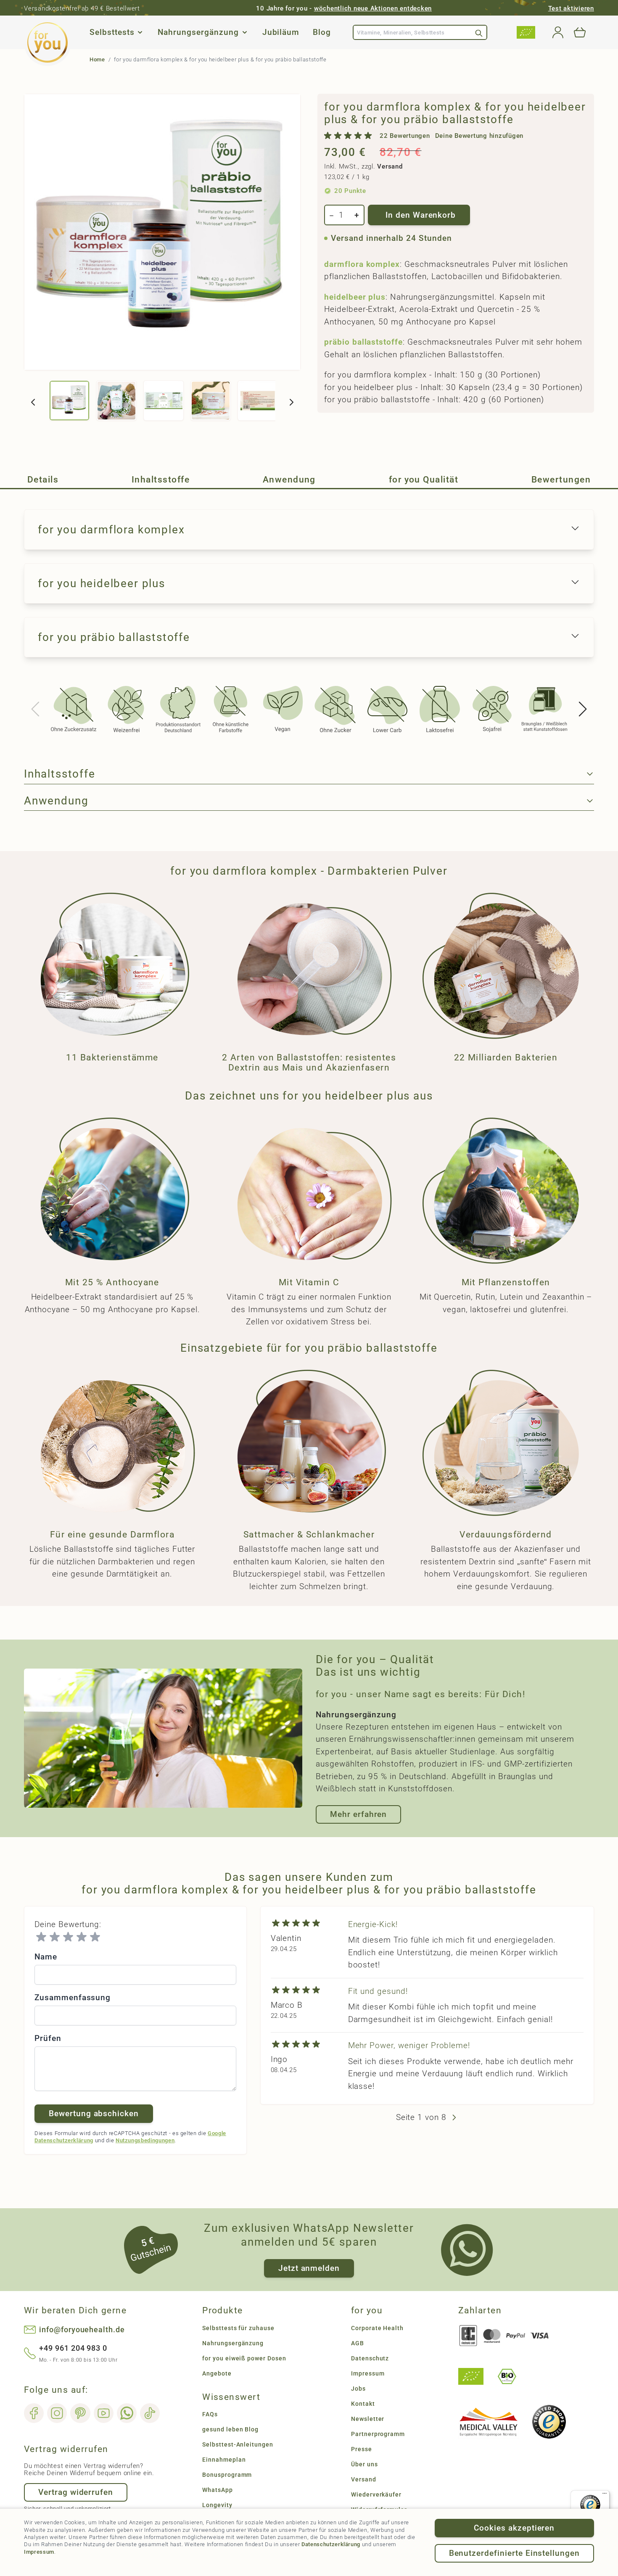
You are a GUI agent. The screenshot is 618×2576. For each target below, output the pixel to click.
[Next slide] (582, 709)
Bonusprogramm (227, 2475)
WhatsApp (218, 2490)
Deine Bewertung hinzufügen (479, 136)
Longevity (217, 2505)
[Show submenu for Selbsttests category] (140, 32)
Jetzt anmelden (309, 2268)
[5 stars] (95, 1937)
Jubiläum (281, 33)
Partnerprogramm (378, 2434)
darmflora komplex (362, 264)
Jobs (358, 2389)
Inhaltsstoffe (161, 480)
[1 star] (41, 1937)
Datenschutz (370, 2358)
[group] (424, 136)
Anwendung (289, 480)
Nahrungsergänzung (198, 33)
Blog (322, 33)
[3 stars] (68, 1937)
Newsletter (368, 2419)
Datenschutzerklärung (331, 2544)
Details (43, 480)
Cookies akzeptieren (514, 2528)
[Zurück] (33, 402)
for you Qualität (424, 480)
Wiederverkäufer (376, 2494)
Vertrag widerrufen (76, 2492)
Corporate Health (377, 2328)
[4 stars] (82, 1937)
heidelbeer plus (355, 297)
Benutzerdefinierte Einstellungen (514, 2553)
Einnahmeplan (224, 2460)
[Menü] (605, 2495)
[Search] (479, 32)
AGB (358, 2343)
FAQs (210, 2414)
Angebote (217, 2373)
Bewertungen (561, 480)
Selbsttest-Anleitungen (238, 2444)
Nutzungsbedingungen (145, 2140)
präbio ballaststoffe (363, 342)
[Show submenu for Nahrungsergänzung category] (245, 32)
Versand (390, 166)
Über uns (364, 2464)
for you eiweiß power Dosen (244, 2358)
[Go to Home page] (48, 42)
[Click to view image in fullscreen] (162, 232)
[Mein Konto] (558, 32)
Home (97, 59)
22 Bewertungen (405, 136)
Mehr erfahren (358, 1814)
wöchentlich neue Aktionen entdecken (373, 8)
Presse (362, 2449)
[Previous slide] (36, 709)
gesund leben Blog (230, 2429)
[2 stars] (55, 1937)
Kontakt (363, 2404)
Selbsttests (112, 33)
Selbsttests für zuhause (238, 2328)
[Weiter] (291, 402)
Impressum (39, 2552)
